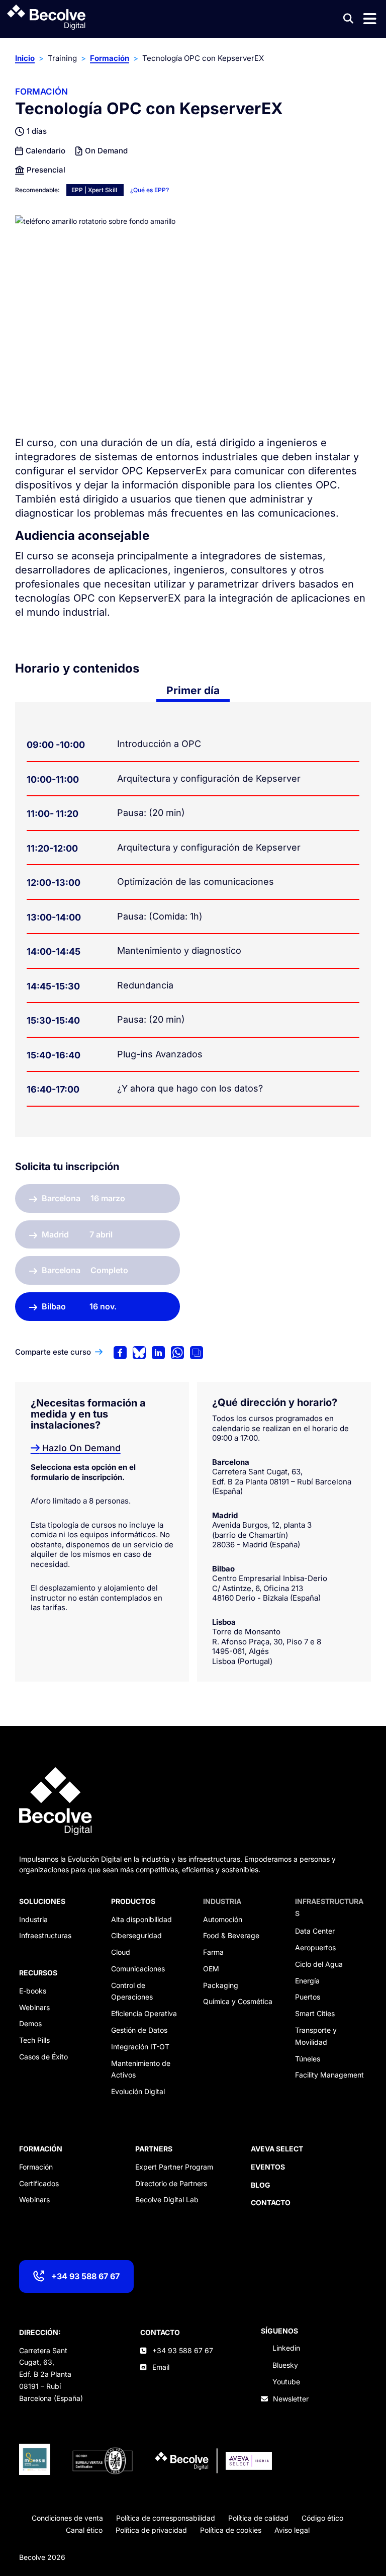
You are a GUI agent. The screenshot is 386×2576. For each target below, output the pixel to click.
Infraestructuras (45, 1935)
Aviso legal (292, 2530)
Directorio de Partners (171, 2183)
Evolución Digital (138, 2091)
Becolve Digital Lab (167, 2199)
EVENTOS (268, 2167)
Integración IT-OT (140, 2047)
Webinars (34, 2007)
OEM (211, 1969)
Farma (213, 1952)
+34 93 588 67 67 (85, 2276)
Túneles (308, 2059)
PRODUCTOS (133, 1901)
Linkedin (286, 2348)
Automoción (223, 1919)
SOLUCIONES (42, 1901)
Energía (307, 1981)
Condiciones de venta (67, 2518)
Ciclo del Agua (319, 1964)
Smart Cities (315, 2013)
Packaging (221, 1985)
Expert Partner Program (174, 2167)
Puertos (308, 1997)
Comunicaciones (138, 1969)
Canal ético (84, 2530)
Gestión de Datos (139, 2030)
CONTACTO (160, 2332)
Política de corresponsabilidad (166, 2518)
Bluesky (285, 2365)
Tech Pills (34, 2040)
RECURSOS (38, 1973)
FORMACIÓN (41, 2149)
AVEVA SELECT (277, 2149)
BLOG (261, 2185)
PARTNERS (154, 2149)
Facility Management (329, 2075)
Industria (33, 1919)
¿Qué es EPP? (150, 190)
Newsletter (291, 2399)
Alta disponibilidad (141, 1919)
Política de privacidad (151, 2530)
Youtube (286, 2382)
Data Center (315, 1931)
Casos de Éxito (43, 2057)
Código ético (322, 2518)
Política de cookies (231, 2530)
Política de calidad (258, 2518)
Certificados (39, 2183)
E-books (33, 1991)
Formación (110, 58)
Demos (30, 2023)
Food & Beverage (231, 1935)
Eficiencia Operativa (144, 2013)
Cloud (121, 1952)
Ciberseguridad (136, 1935)
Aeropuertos (315, 1947)
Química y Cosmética (238, 2001)
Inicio (25, 58)
